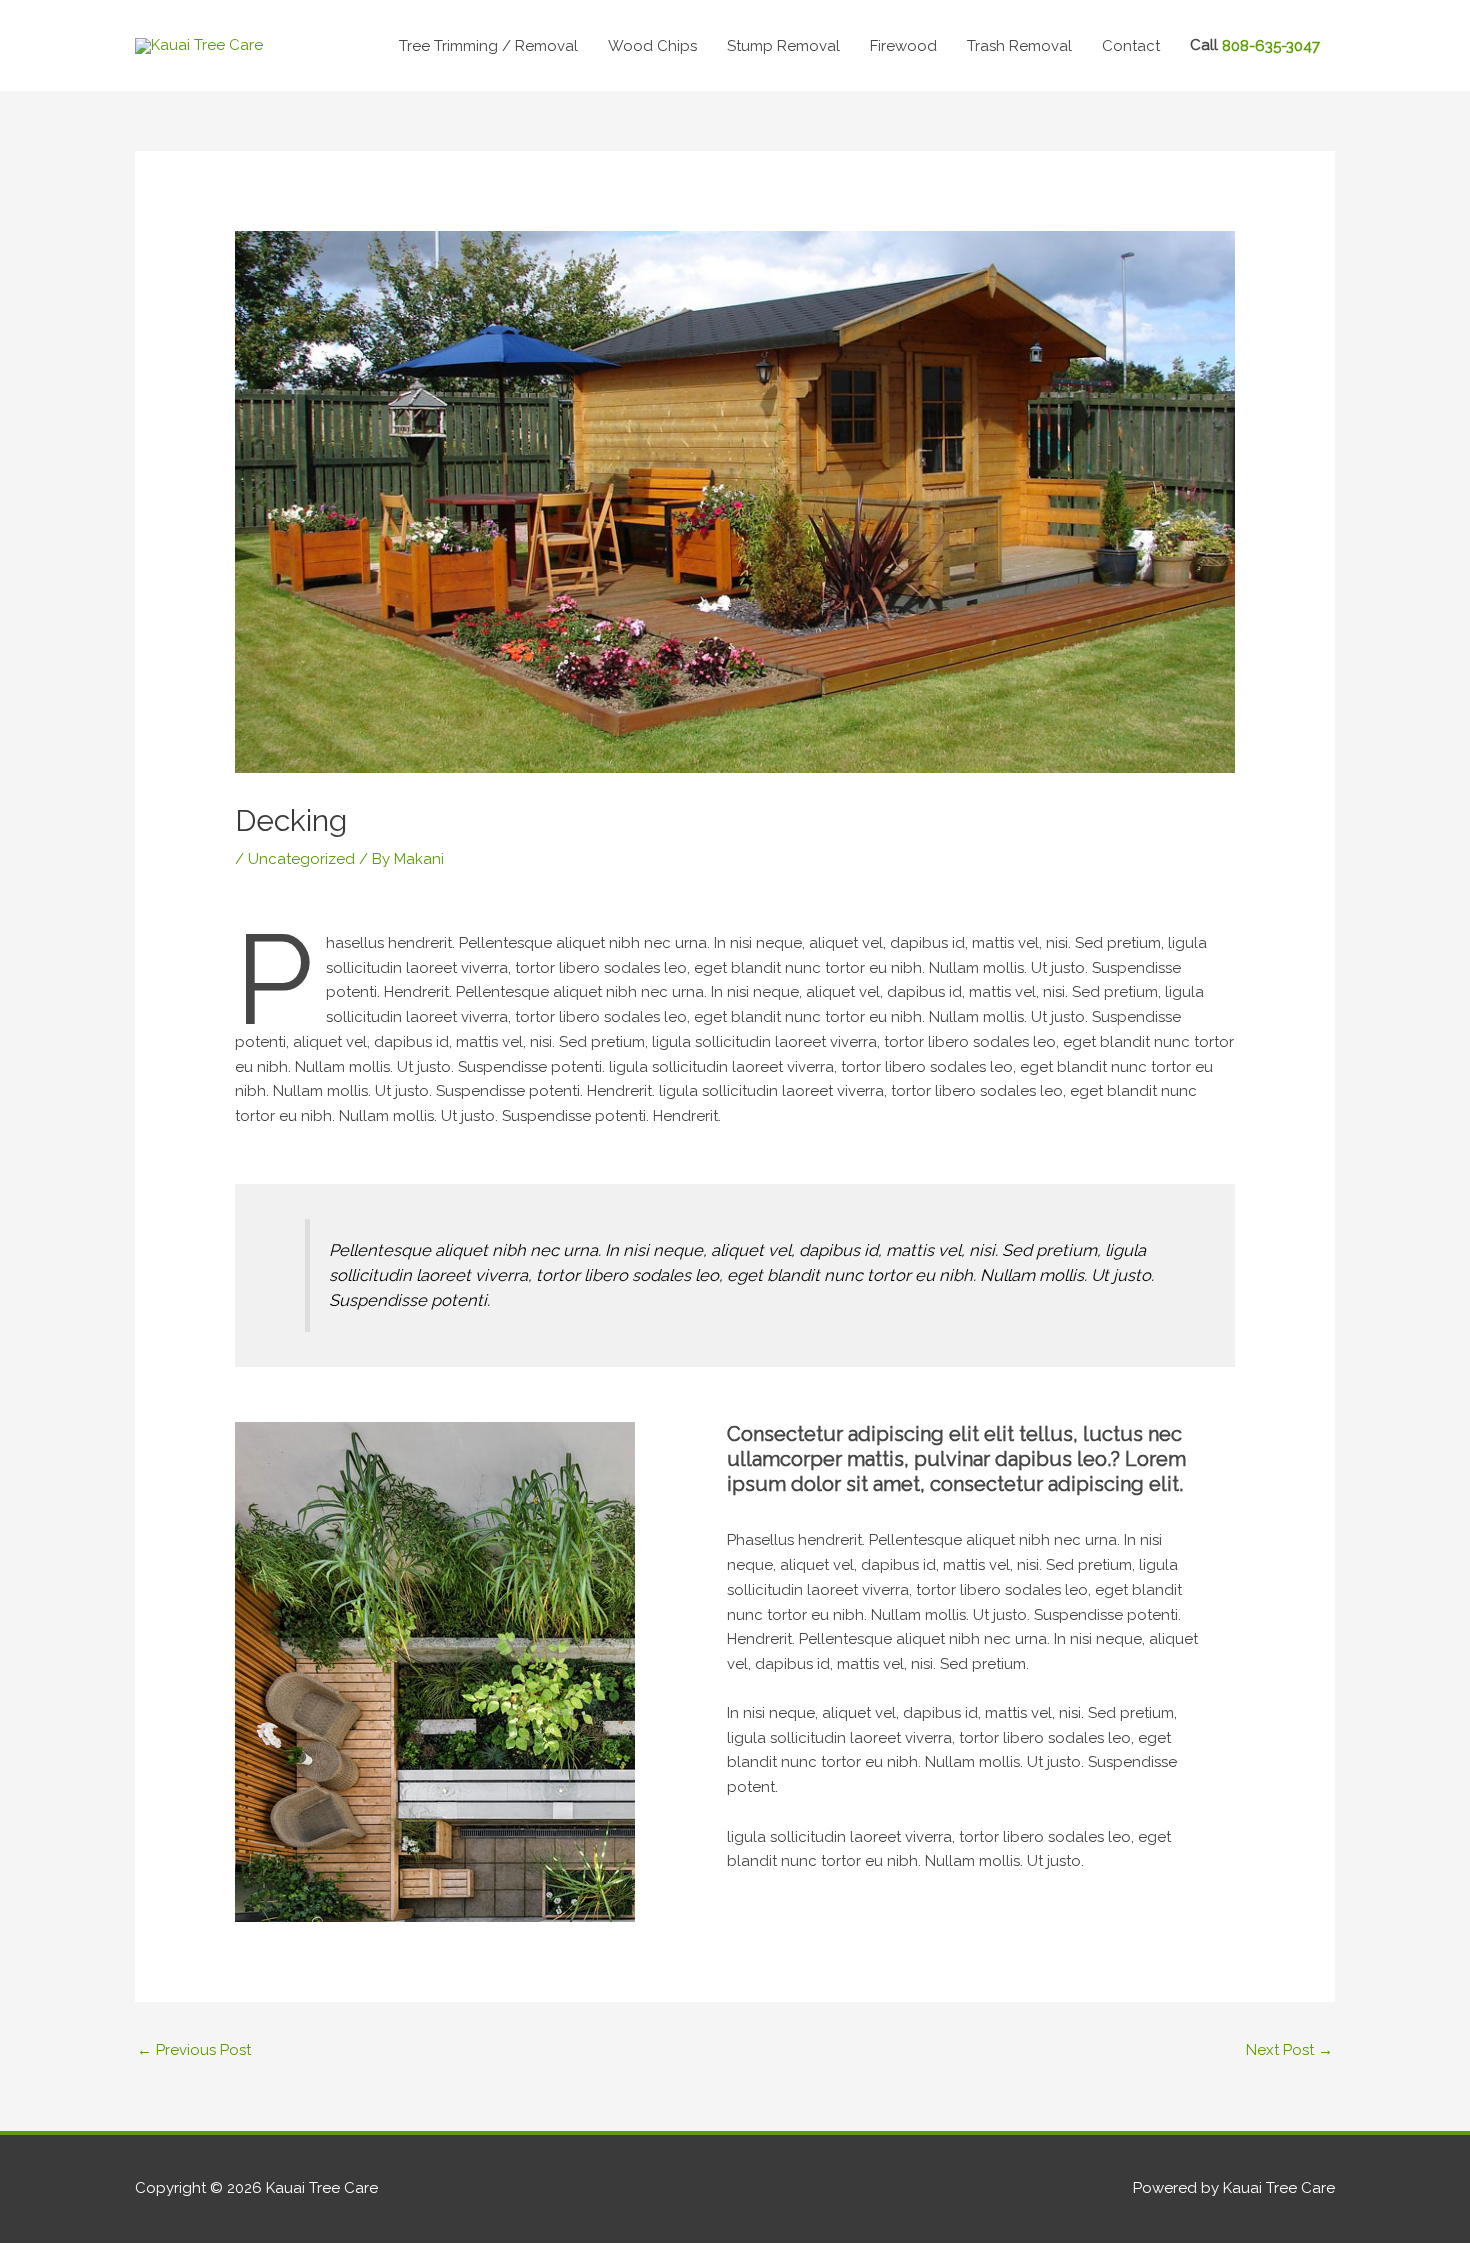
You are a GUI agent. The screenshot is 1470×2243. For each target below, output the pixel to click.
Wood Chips (652, 46)
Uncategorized (301, 859)
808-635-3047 (1271, 46)
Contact (1131, 46)
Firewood (903, 46)
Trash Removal (1019, 46)
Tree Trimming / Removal (488, 46)
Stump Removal (783, 46)
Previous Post (194, 2050)
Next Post (1289, 2050)
